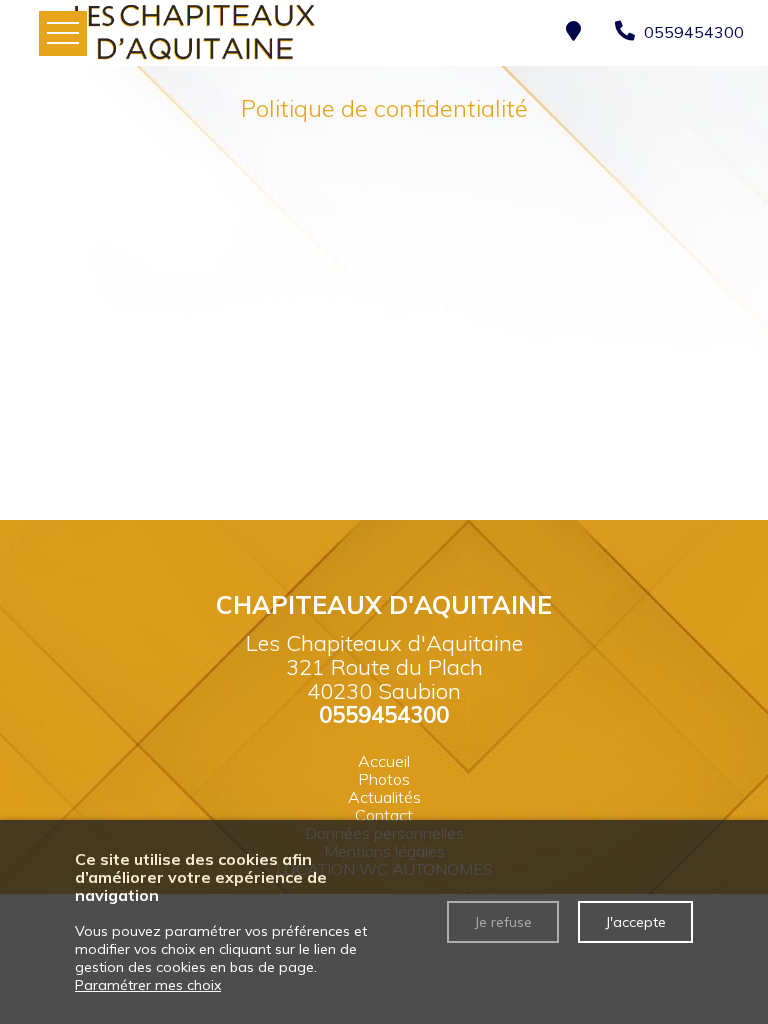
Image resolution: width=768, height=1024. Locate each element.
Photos (384, 779)
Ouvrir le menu (63, 33)
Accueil (384, 761)
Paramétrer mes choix (148, 985)
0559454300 (384, 715)
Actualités (384, 797)
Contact (384, 815)
